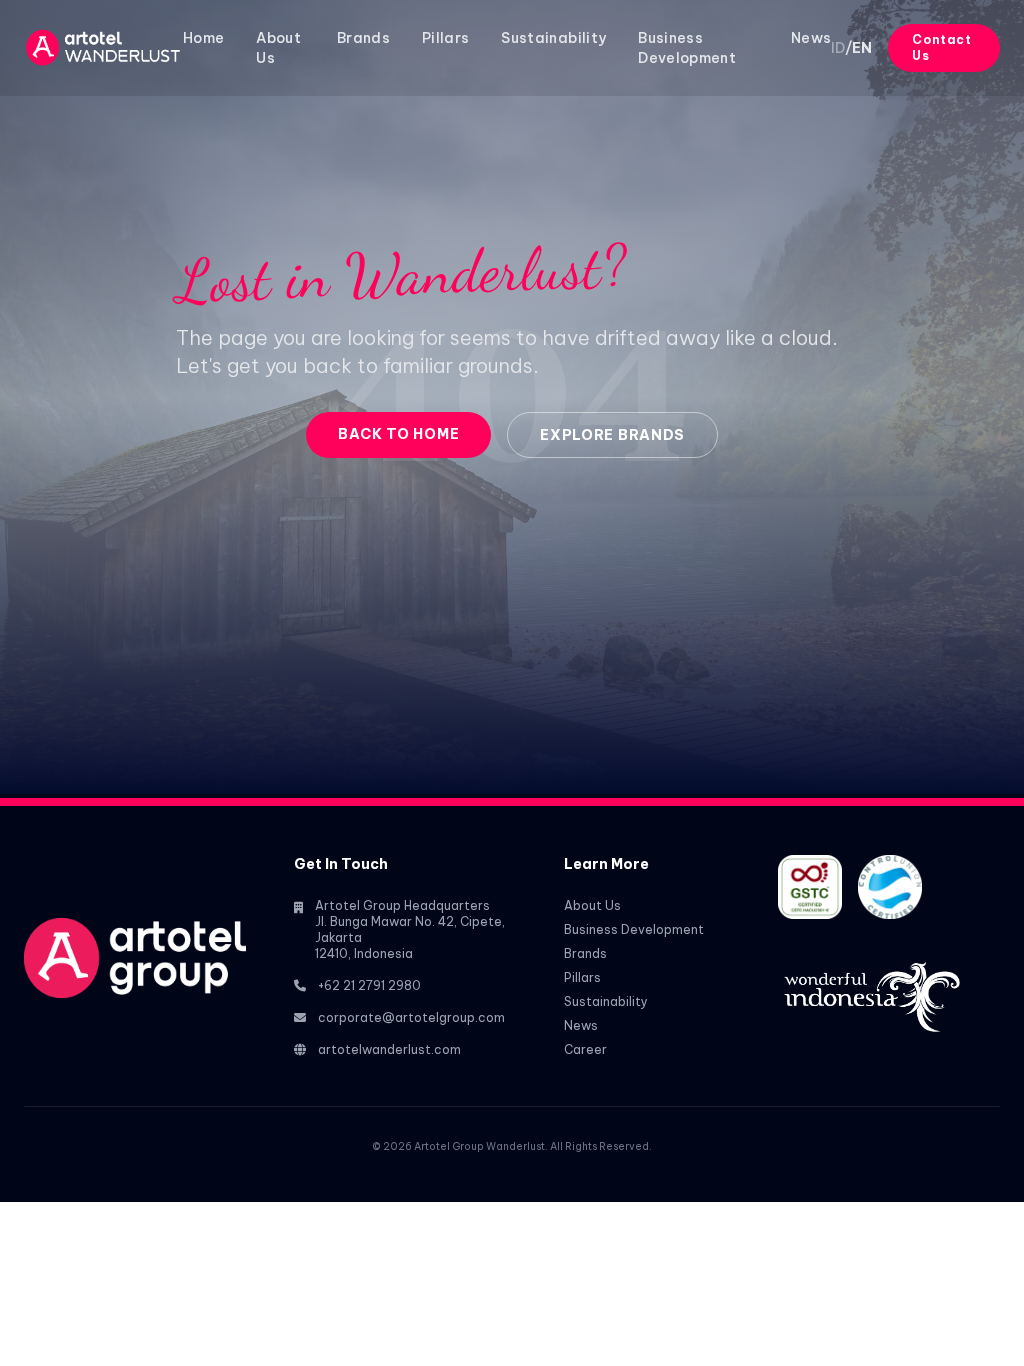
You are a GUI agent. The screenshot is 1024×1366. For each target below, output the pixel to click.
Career (585, 1049)
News (811, 38)
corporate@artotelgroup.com (411, 1017)
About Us (592, 905)
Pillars (445, 38)
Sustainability (553, 38)
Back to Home (398, 434)
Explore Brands (612, 435)
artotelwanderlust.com (389, 1049)
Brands (363, 38)
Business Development (634, 929)
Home (203, 38)
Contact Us (941, 47)
